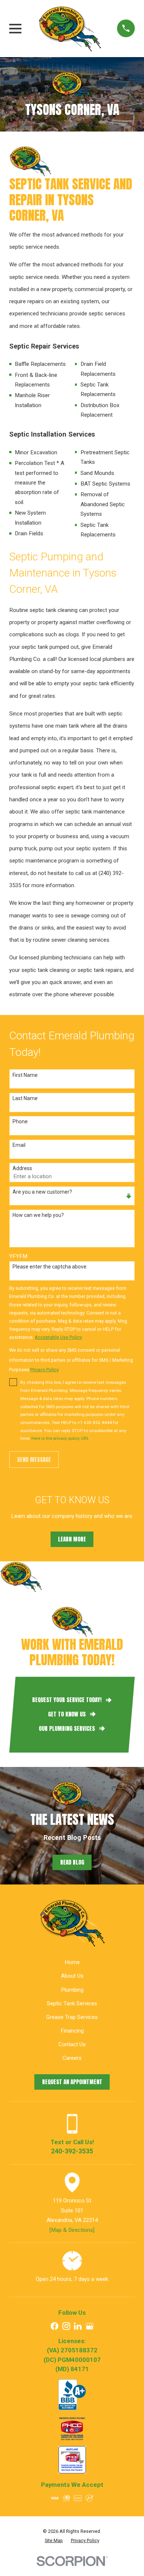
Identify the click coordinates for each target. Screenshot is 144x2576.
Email (19, 1145)
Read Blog (72, 1862)
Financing (72, 2031)
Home (72, 1962)
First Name (25, 1075)
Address (22, 1168)
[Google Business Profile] (90, 2326)
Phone (20, 1121)
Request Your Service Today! (67, 1700)
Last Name (25, 1098)
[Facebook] (54, 2326)
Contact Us (72, 2044)
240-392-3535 (72, 2151)
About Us (72, 1976)
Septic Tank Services (72, 2003)
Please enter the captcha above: (50, 1267)
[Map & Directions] (72, 2230)
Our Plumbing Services (67, 1729)
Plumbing (72, 1990)
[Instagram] (66, 2326)
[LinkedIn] (78, 2326)
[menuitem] (54, 2541)
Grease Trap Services (72, 2017)
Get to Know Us (67, 1714)
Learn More (72, 1539)
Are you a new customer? (42, 1192)
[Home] (69, 28)
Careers (72, 2058)
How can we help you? (38, 1215)
